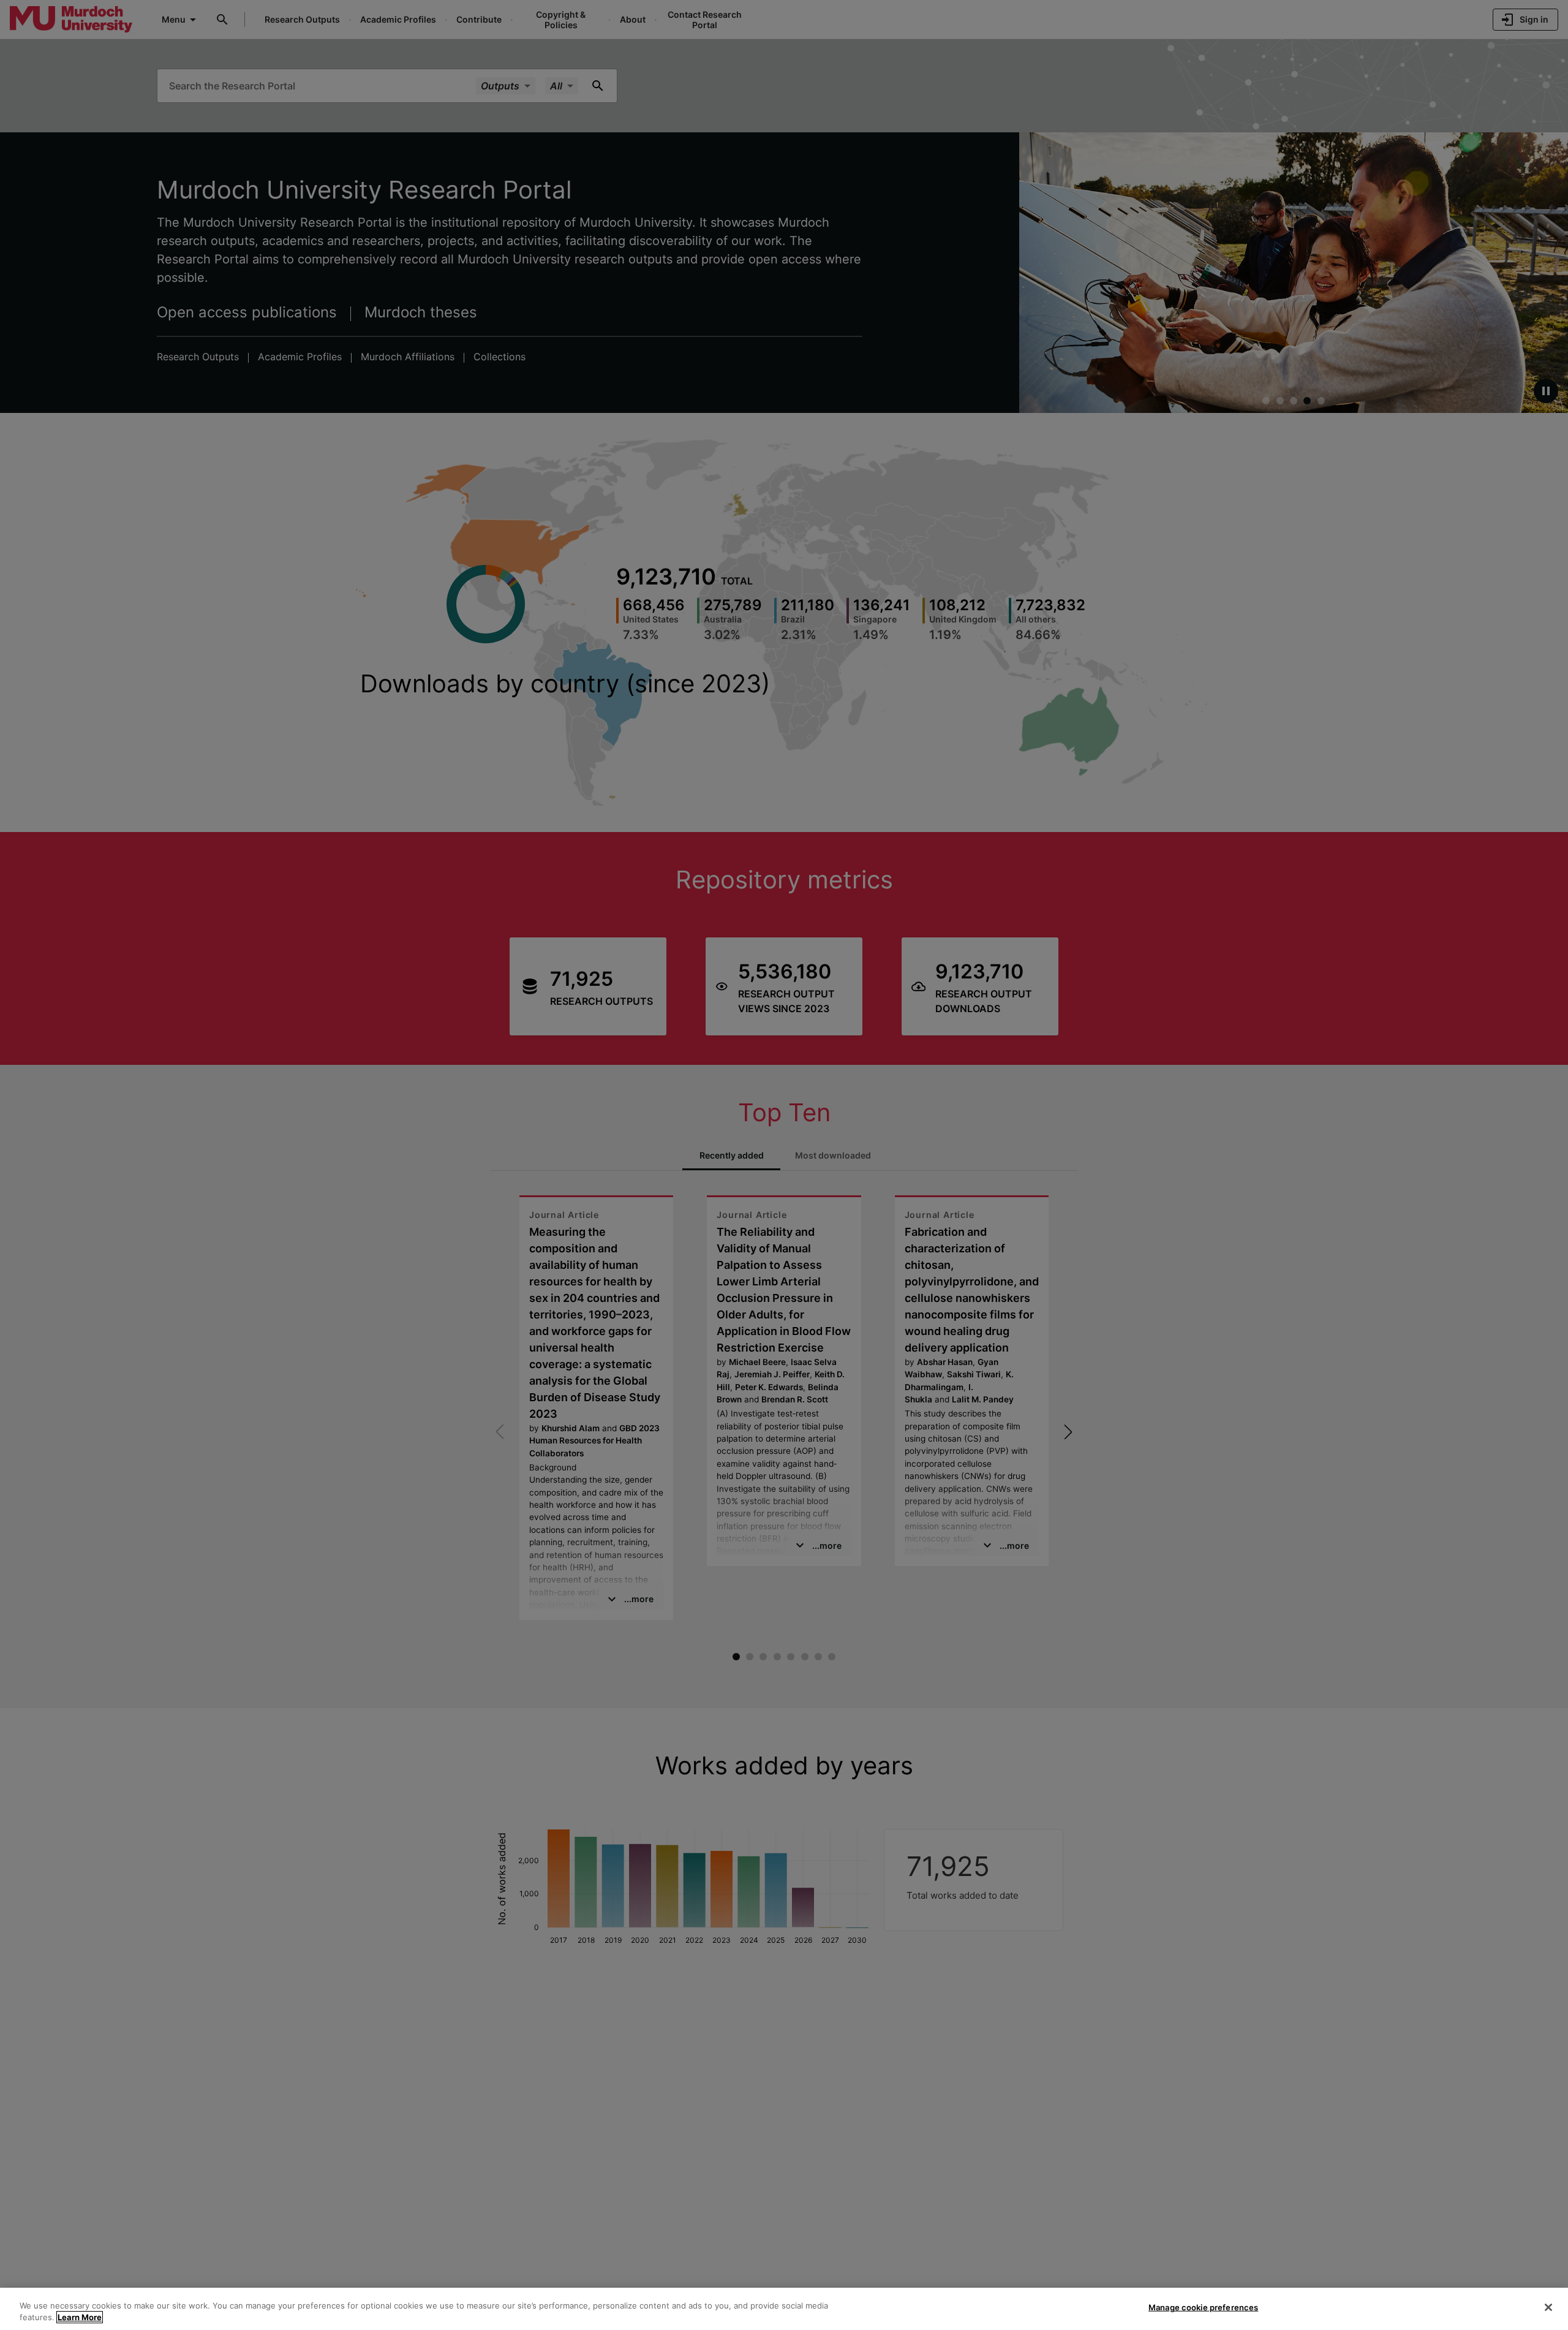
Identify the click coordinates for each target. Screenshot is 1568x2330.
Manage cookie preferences (1203, 2307)
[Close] (1548, 2307)
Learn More (80, 2317)
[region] (784, 2309)
